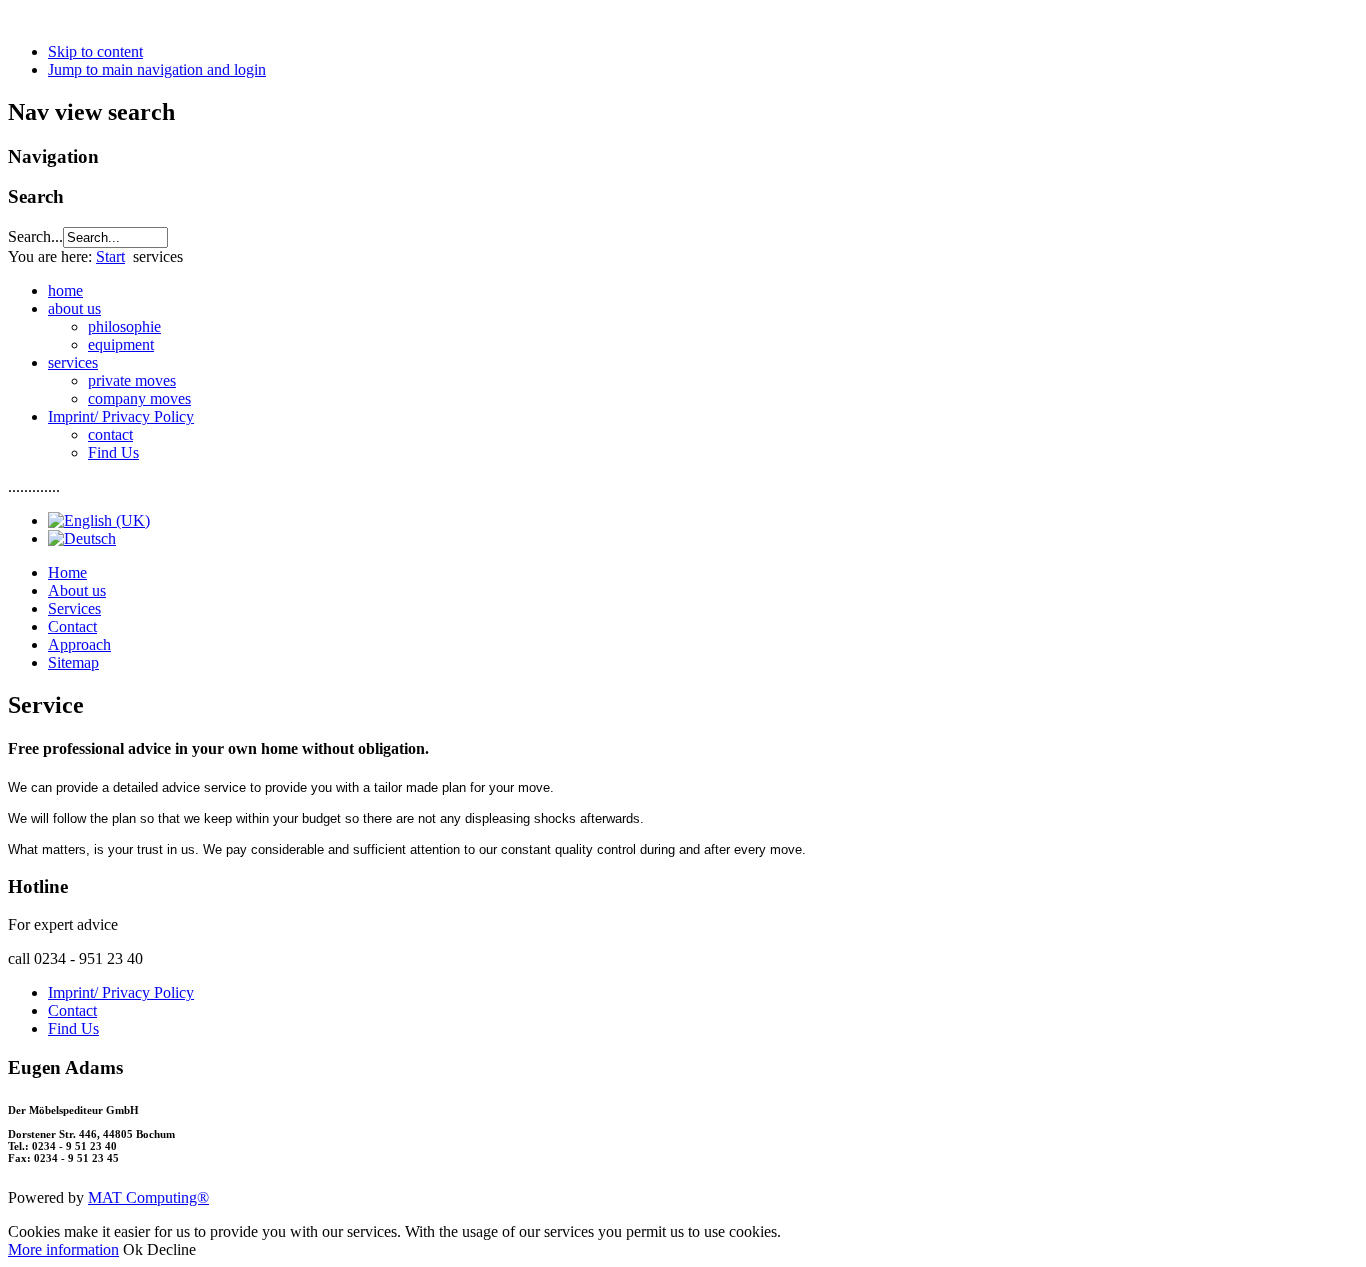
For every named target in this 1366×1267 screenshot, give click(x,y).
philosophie (124, 326)
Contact (72, 626)
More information (63, 1249)
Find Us (113, 452)
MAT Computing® (148, 1197)
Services (74, 608)
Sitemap (73, 662)
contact (110, 434)
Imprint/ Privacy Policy (121, 992)
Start (110, 256)
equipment (121, 344)
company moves (139, 398)
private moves (132, 380)
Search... (35, 236)
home (65, 290)
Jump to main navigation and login (157, 69)
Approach (79, 644)
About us (77, 590)
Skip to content (95, 51)
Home (67, 572)
